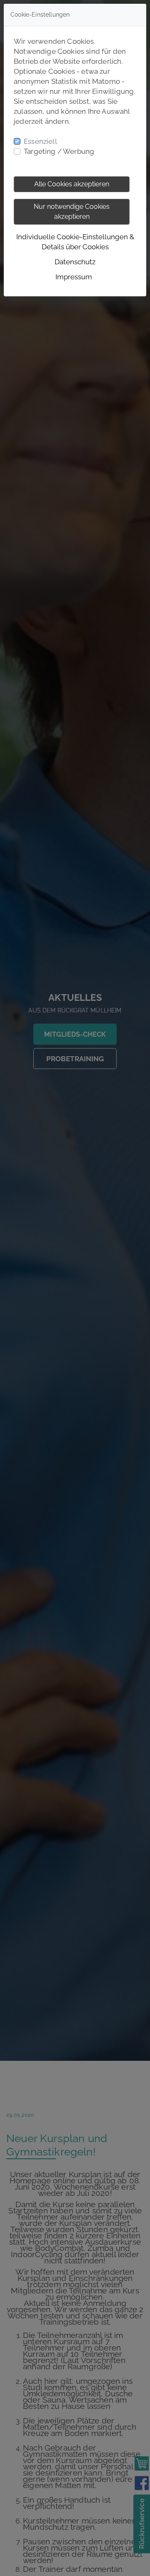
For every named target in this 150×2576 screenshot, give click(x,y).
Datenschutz (75, 262)
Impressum (74, 277)
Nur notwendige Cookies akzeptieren (72, 212)
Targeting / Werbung (59, 151)
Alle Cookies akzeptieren (72, 184)
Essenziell (40, 141)
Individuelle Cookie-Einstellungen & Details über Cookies (75, 242)
